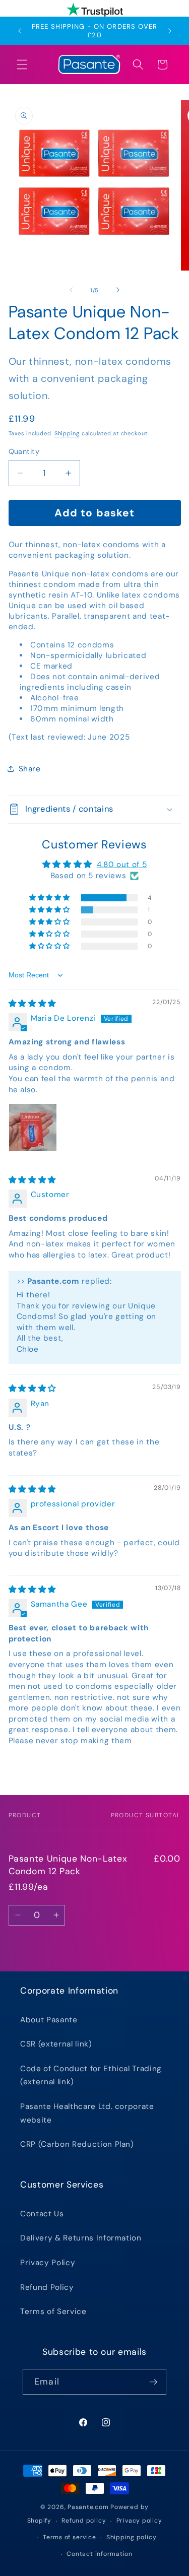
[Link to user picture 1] (33, 1128)
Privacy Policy (48, 2263)
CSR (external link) (56, 2044)
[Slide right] (118, 290)
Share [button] (30, 769)
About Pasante (49, 2020)
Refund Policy (47, 2287)
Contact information (100, 2554)
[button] (22, 64)
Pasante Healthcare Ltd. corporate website (87, 2113)
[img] (32, 1004)
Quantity (24, 451)
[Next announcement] (170, 31)
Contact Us (42, 2214)
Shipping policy (132, 2537)
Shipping (67, 433)
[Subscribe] (153, 2382)
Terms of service (69, 2537)
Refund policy (84, 2521)
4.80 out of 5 (122, 865)
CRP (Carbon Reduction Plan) (77, 2144)
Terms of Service (53, 2311)
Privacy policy (139, 2521)
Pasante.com (88, 2507)
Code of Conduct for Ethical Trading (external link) (91, 2075)
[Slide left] (71, 290)
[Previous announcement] (20, 31)
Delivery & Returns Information (81, 2238)
